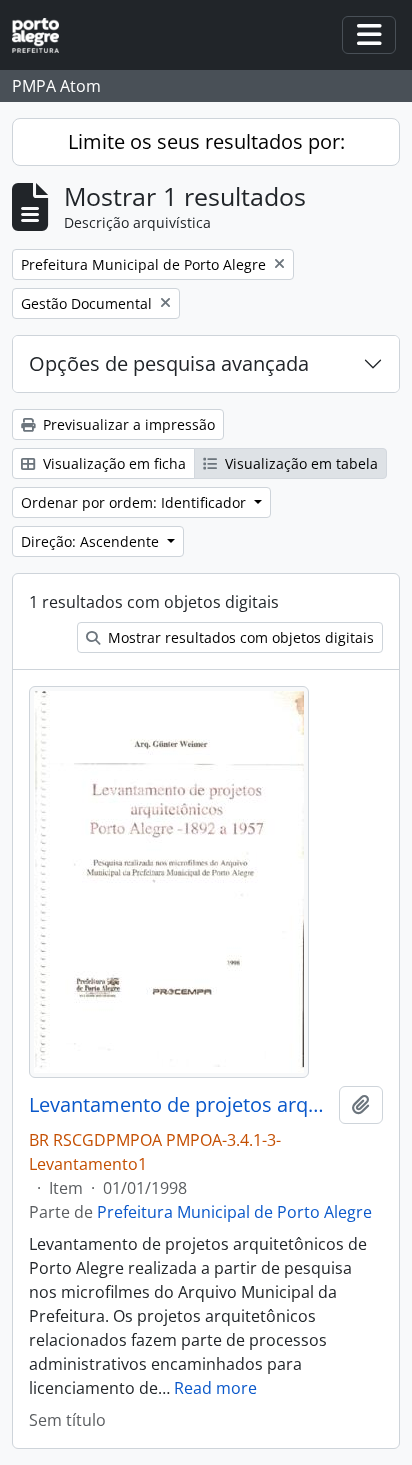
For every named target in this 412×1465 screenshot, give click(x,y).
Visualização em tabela (299, 463)
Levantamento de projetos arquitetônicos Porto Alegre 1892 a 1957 (180, 1105)
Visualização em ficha (112, 463)
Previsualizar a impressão (127, 424)
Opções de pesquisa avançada (169, 363)
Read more (215, 1388)
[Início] (43, 35)
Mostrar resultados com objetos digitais (239, 637)
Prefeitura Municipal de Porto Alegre (234, 1212)
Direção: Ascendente (92, 541)
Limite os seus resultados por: (206, 141)
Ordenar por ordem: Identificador (135, 502)
